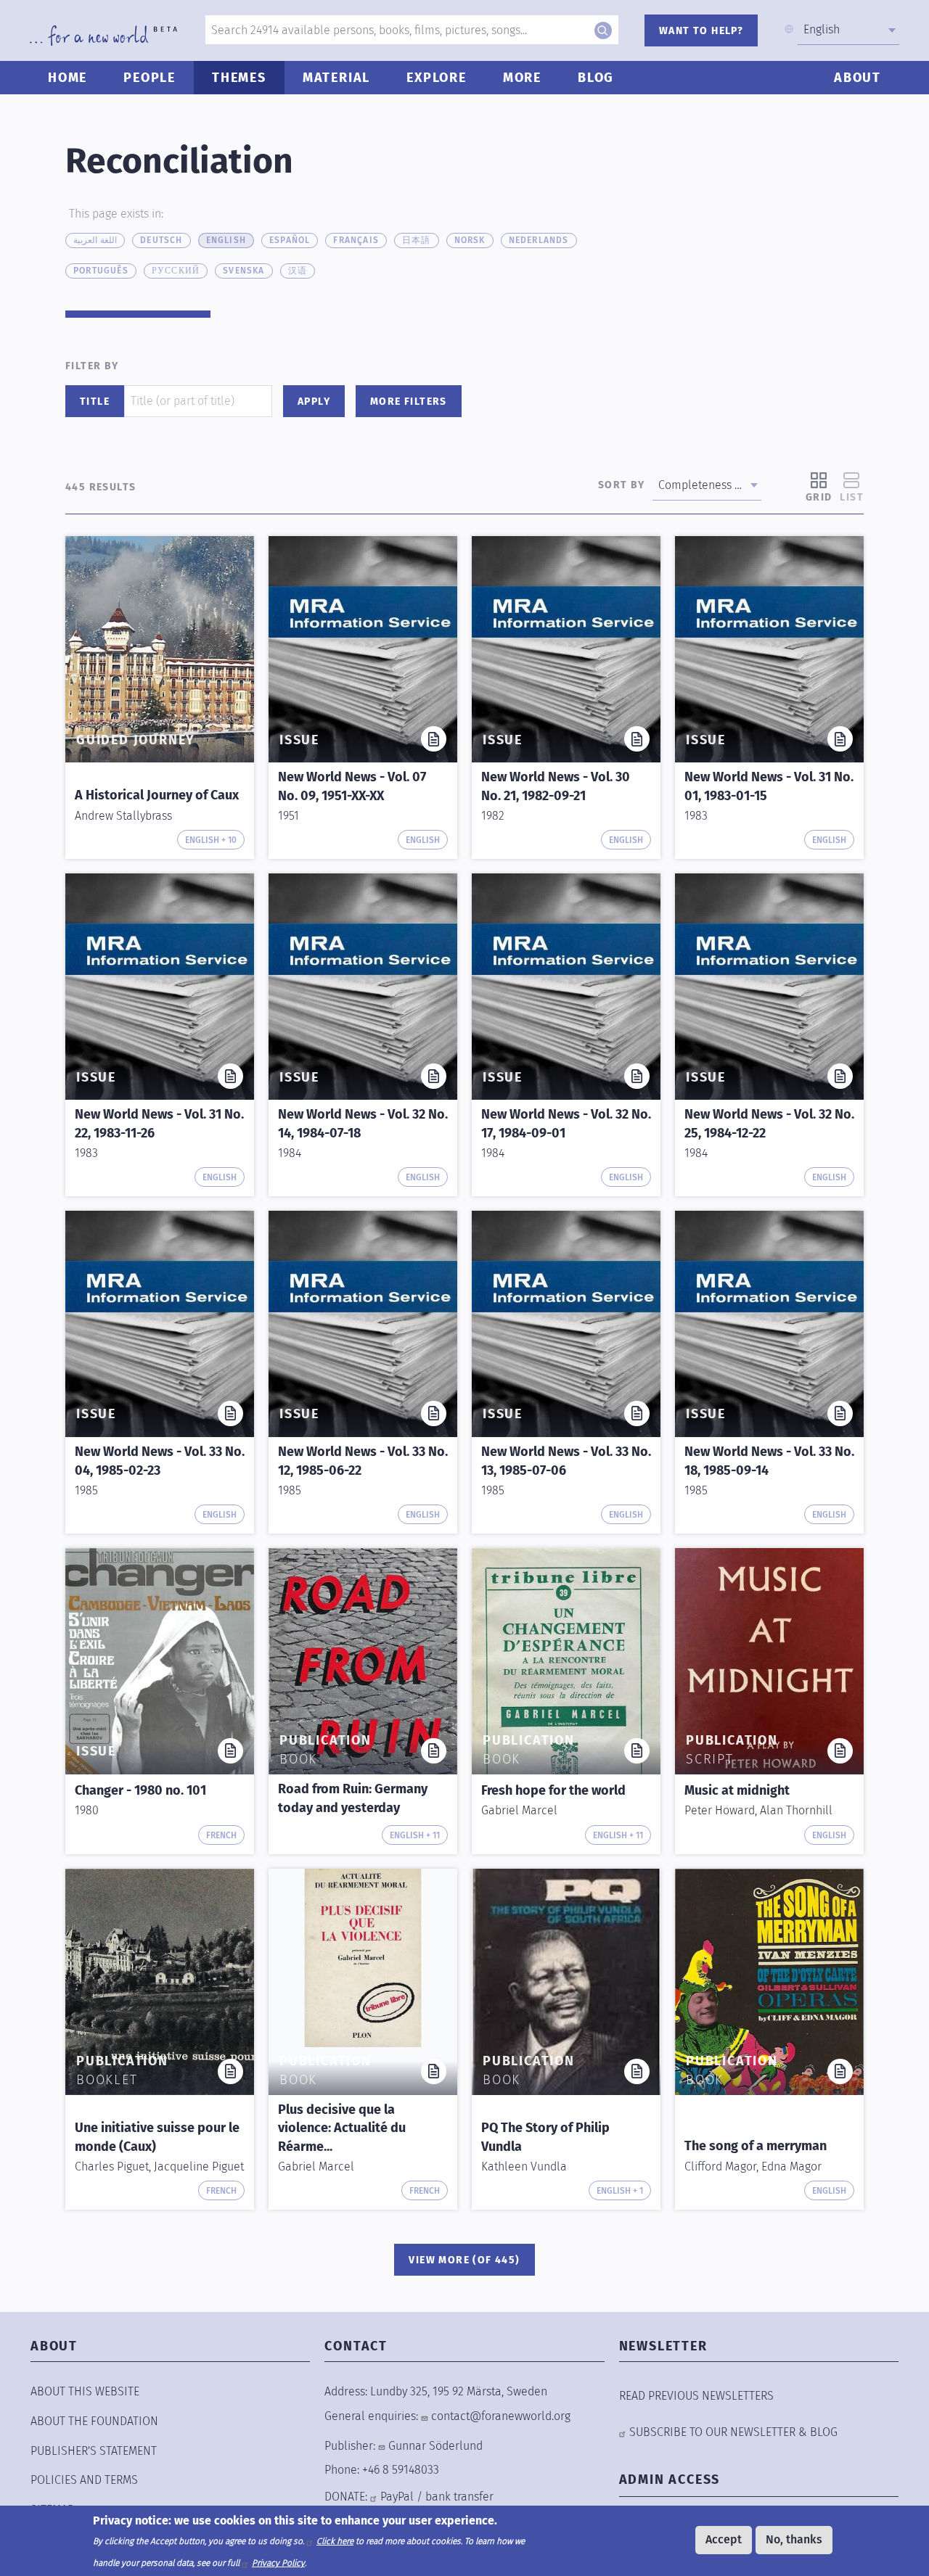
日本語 (417, 240)
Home (67, 78)
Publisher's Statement (94, 2451)
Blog (596, 78)
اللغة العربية (95, 240)
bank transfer (459, 2497)
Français (356, 240)
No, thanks (794, 2539)
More (522, 78)
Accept (724, 2539)
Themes (239, 78)
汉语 (298, 271)
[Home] (103, 36)
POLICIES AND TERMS (84, 2480)
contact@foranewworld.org (501, 2416)
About (858, 78)
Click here (335, 2541)
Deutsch (161, 240)
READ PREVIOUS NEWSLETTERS (696, 2396)
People (150, 78)
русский (176, 271)
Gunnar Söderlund (435, 2446)
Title (95, 402)
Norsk (470, 240)
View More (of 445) (464, 2260)
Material (336, 78)
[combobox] (848, 30)
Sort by (622, 485)
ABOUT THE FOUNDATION (94, 2421)
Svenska (243, 271)
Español (290, 240)
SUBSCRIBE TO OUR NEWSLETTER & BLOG (733, 2432)
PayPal (397, 2497)
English (226, 240)
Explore (437, 78)
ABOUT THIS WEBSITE (85, 2391)
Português (101, 271)
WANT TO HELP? (701, 31)
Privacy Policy (278, 2563)
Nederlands (539, 240)
